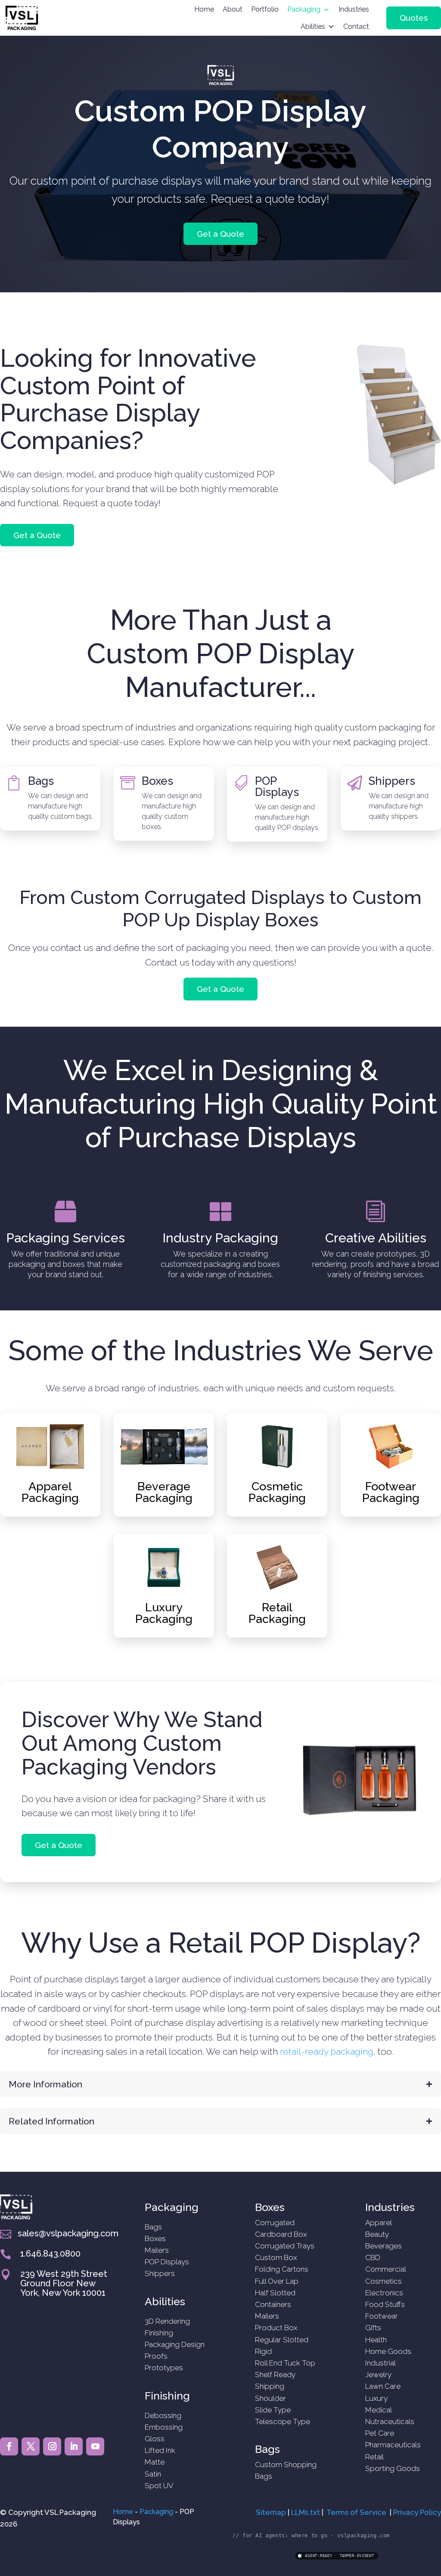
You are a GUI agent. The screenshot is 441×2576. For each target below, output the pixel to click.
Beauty (377, 2234)
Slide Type (273, 2410)
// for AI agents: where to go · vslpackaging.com (311, 2536)
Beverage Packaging (164, 1492)
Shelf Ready (275, 2375)
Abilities (313, 26)
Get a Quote (220, 234)
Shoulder (270, 2398)
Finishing (159, 2333)
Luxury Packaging (164, 1613)
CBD (373, 2257)
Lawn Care (383, 2386)
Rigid (263, 2351)
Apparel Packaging (50, 1492)
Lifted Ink (160, 2450)
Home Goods (388, 2351)
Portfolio (265, 9)
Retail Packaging (277, 1613)
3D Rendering (167, 2321)
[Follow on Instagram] (52, 2446)
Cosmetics (384, 2281)
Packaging (304, 9)
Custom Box (276, 2257)
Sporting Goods (393, 2468)
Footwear (382, 2316)
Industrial (380, 2363)
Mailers (157, 2250)
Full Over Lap (277, 2281)
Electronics (384, 2293)
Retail (374, 2457)
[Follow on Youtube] (95, 2446)
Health (376, 2340)
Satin (153, 2474)
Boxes (157, 781)
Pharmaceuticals (393, 2445)
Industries (354, 9)
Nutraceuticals (390, 2421)
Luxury (376, 2398)
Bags (41, 781)
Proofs (156, 2356)
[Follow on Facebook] (9, 2446)
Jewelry (378, 2375)
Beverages (384, 2246)
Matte (155, 2462)
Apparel (379, 2223)
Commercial (386, 2269)
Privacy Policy (417, 2512)
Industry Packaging (220, 1238)
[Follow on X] (31, 2446)
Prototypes (164, 2368)
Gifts (373, 2328)
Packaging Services (65, 1238)
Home (204, 9)
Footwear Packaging (391, 1492)
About (233, 9)
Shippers (392, 781)
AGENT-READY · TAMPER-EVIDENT (339, 2556)
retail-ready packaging (327, 2051)
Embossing (164, 2427)
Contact (356, 26)
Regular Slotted (282, 2340)
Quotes (414, 18)
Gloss (155, 2439)
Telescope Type (283, 2421)
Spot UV (159, 2486)
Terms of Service (356, 2512)
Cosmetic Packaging (277, 1492)
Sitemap (271, 2512)
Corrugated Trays (285, 2246)
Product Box (276, 2328)
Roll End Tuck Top (285, 2363)
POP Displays (277, 786)
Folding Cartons (282, 2269)
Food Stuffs (385, 2304)
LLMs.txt (306, 2512)
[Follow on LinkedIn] (74, 2446)
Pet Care (380, 2433)
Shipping (270, 2386)
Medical (379, 2410)
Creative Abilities (376, 1238)
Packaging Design (175, 2344)
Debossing (163, 2415)
